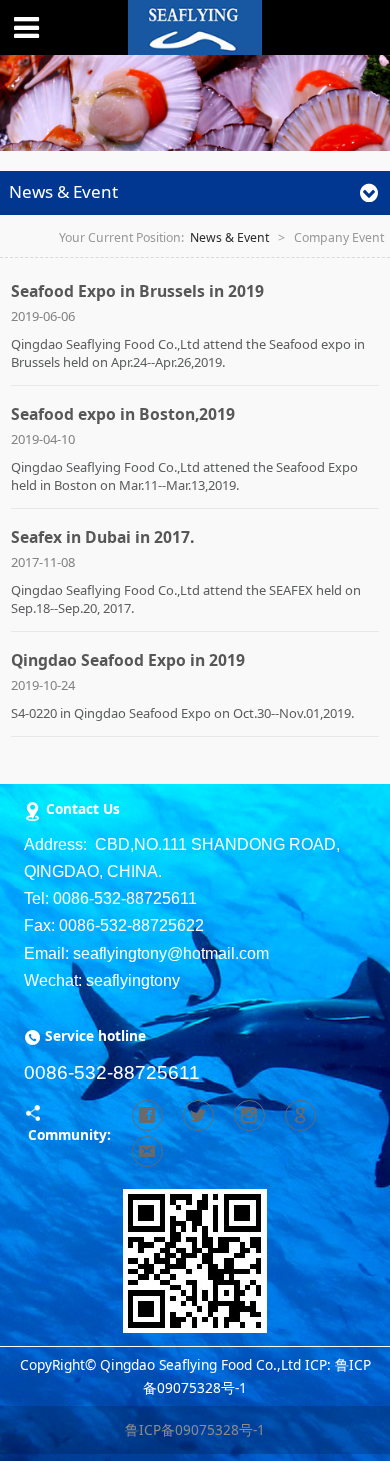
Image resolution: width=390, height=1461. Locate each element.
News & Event (229, 237)
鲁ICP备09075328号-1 (195, 1429)
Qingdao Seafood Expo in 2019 (128, 660)
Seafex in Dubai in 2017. (102, 537)
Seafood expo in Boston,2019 (123, 414)
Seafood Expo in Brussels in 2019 (137, 291)
